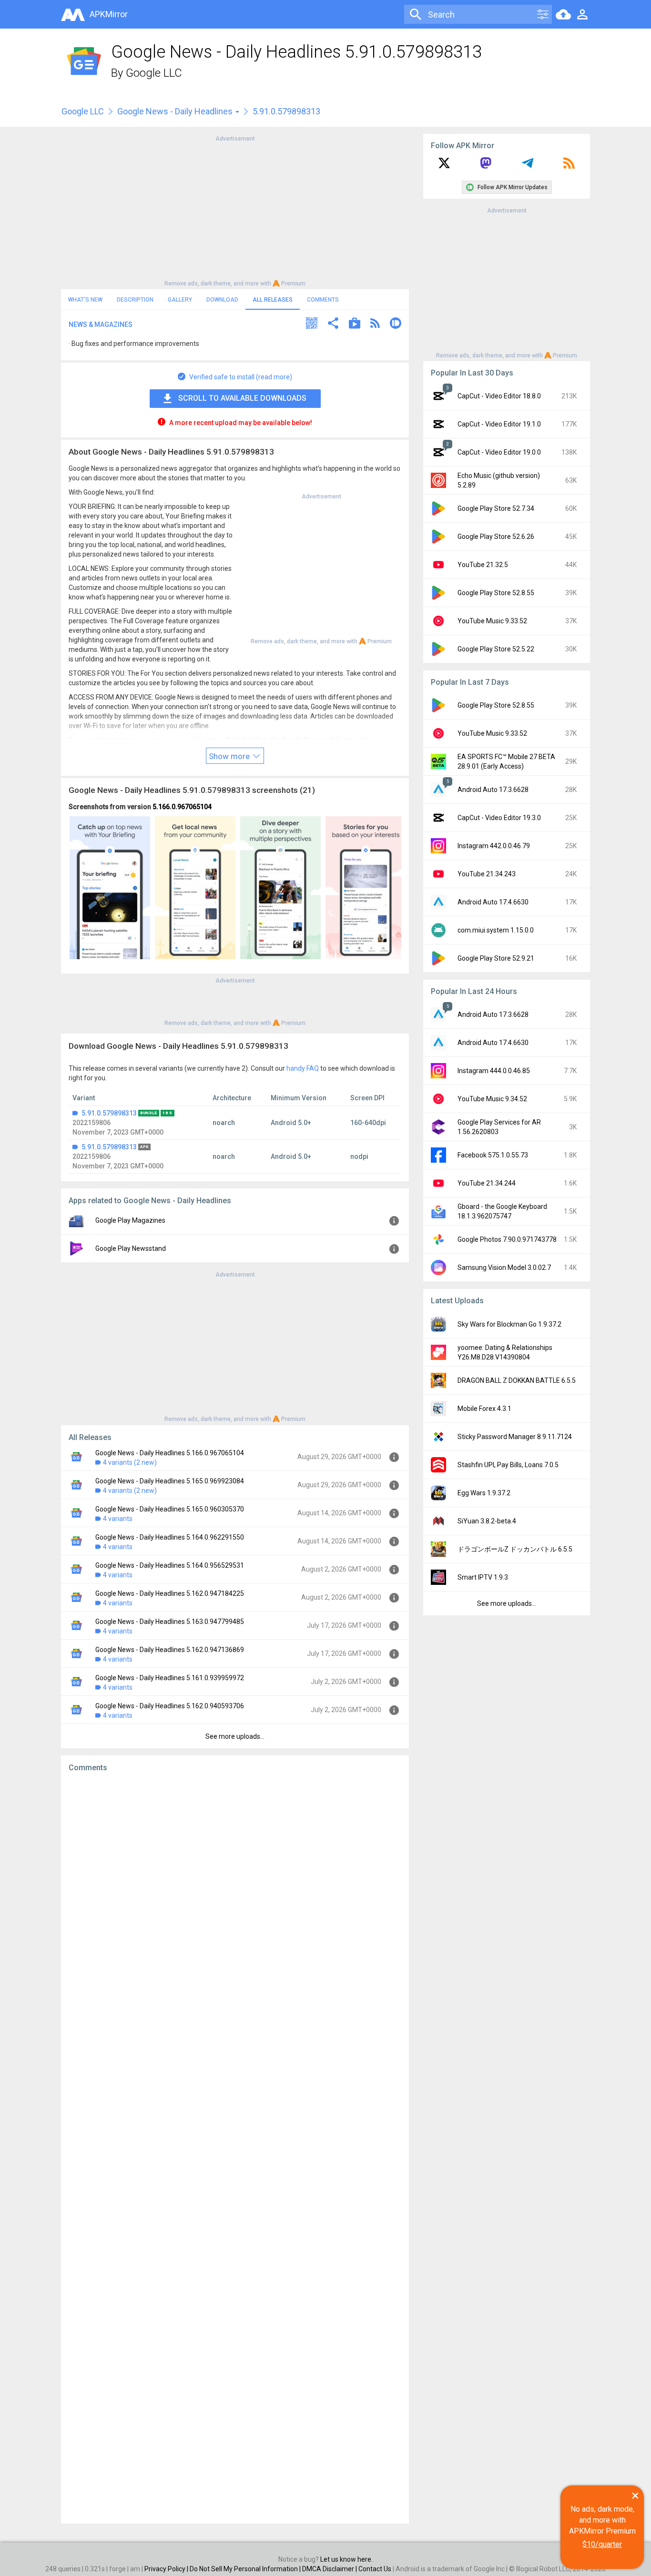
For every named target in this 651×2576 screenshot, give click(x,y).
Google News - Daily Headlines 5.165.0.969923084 (170, 1481)
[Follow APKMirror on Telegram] (528, 166)
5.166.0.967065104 (182, 807)
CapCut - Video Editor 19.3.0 (499, 818)
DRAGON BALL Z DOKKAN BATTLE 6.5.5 (517, 1380)
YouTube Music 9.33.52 (492, 621)
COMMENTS (323, 300)
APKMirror (109, 14)
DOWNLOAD (222, 300)
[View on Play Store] (355, 324)
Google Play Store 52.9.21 (496, 958)
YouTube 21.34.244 (487, 1183)
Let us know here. (346, 2559)
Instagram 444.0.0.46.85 (494, 1071)
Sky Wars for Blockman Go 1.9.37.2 (509, 1324)
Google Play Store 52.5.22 (496, 649)
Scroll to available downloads (242, 398)
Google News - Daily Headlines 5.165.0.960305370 (170, 1509)
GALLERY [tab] (180, 300)
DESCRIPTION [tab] (135, 300)
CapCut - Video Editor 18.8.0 (499, 396)
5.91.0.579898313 (109, 1113)
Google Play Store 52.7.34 (496, 508)
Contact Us (375, 2569)
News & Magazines (101, 325)
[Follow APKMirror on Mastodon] (486, 166)
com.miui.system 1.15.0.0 (496, 930)
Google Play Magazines (130, 1220)
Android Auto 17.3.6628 (493, 790)
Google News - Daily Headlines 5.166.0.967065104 (170, 1453)
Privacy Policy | (167, 2569)
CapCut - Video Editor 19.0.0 (499, 452)
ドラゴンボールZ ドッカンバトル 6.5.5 (515, 1549)
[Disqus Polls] (235, 1900)
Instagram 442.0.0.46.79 (494, 846)
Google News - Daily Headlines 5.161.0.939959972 (170, 1678)
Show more (230, 756)
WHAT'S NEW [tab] (85, 300)
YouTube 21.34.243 (487, 874)
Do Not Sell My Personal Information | (246, 2569)
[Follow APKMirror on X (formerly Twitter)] (444, 166)
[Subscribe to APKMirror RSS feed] (569, 166)
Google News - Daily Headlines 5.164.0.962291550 (170, 1537)
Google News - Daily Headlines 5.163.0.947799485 (170, 1622)
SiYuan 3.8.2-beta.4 (487, 1521)
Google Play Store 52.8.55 (496, 593)
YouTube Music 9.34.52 (492, 1099)
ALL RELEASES (273, 300)
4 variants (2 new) (130, 1462)
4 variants (118, 1519)
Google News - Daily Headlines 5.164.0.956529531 (170, 1565)
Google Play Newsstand (131, 1248)
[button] (312, 324)
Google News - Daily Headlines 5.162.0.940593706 (170, 1706)
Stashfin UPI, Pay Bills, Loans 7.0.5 (508, 1465)
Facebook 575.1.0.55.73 (493, 1155)
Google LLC (154, 73)
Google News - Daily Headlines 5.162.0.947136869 (170, 1650)
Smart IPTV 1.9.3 (483, 1577)
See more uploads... (235, 1736)
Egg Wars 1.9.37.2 (484, 1493)
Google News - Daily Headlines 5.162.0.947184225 (170, 1593)
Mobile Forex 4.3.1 (484, 1409)
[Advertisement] (235, 210)
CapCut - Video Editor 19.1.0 (499, 424)
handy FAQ (303, 1068)
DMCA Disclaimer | (330, 2569)
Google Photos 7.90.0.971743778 (507, 1239)
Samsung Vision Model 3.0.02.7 (504, 1268)
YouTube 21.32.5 (483, 565)
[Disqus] (235, 2148)
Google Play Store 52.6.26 (496, 537)
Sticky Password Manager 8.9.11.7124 (515, 1437)
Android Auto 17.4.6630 (493, 902)
